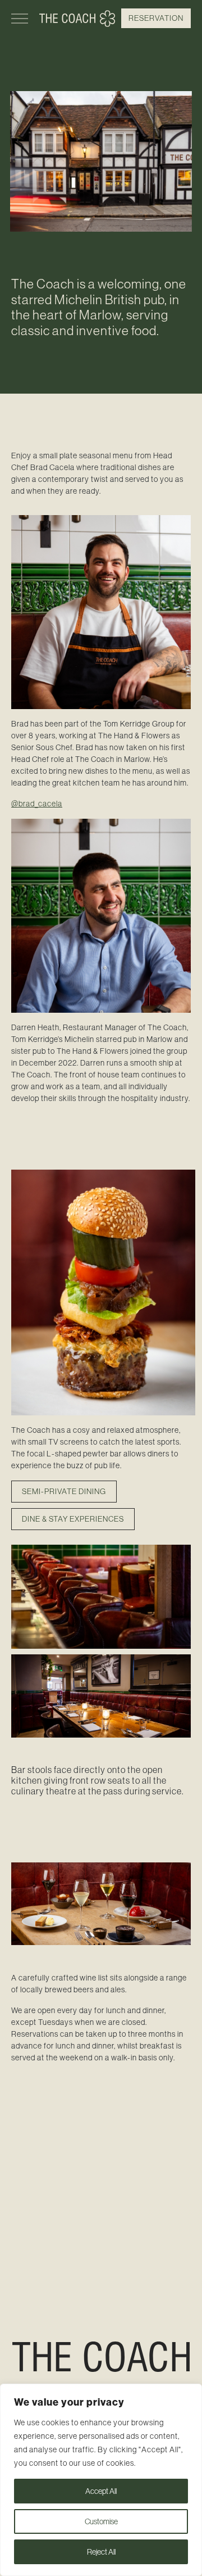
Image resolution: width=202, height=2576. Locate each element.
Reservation (156, 18)
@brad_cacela (37, 804)
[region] (101, 2480)
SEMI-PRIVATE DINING (64, 1491)
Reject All (101, 2552)
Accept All (101, 2491)
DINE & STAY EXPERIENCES (73, 1519)
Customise (101, 2521)
